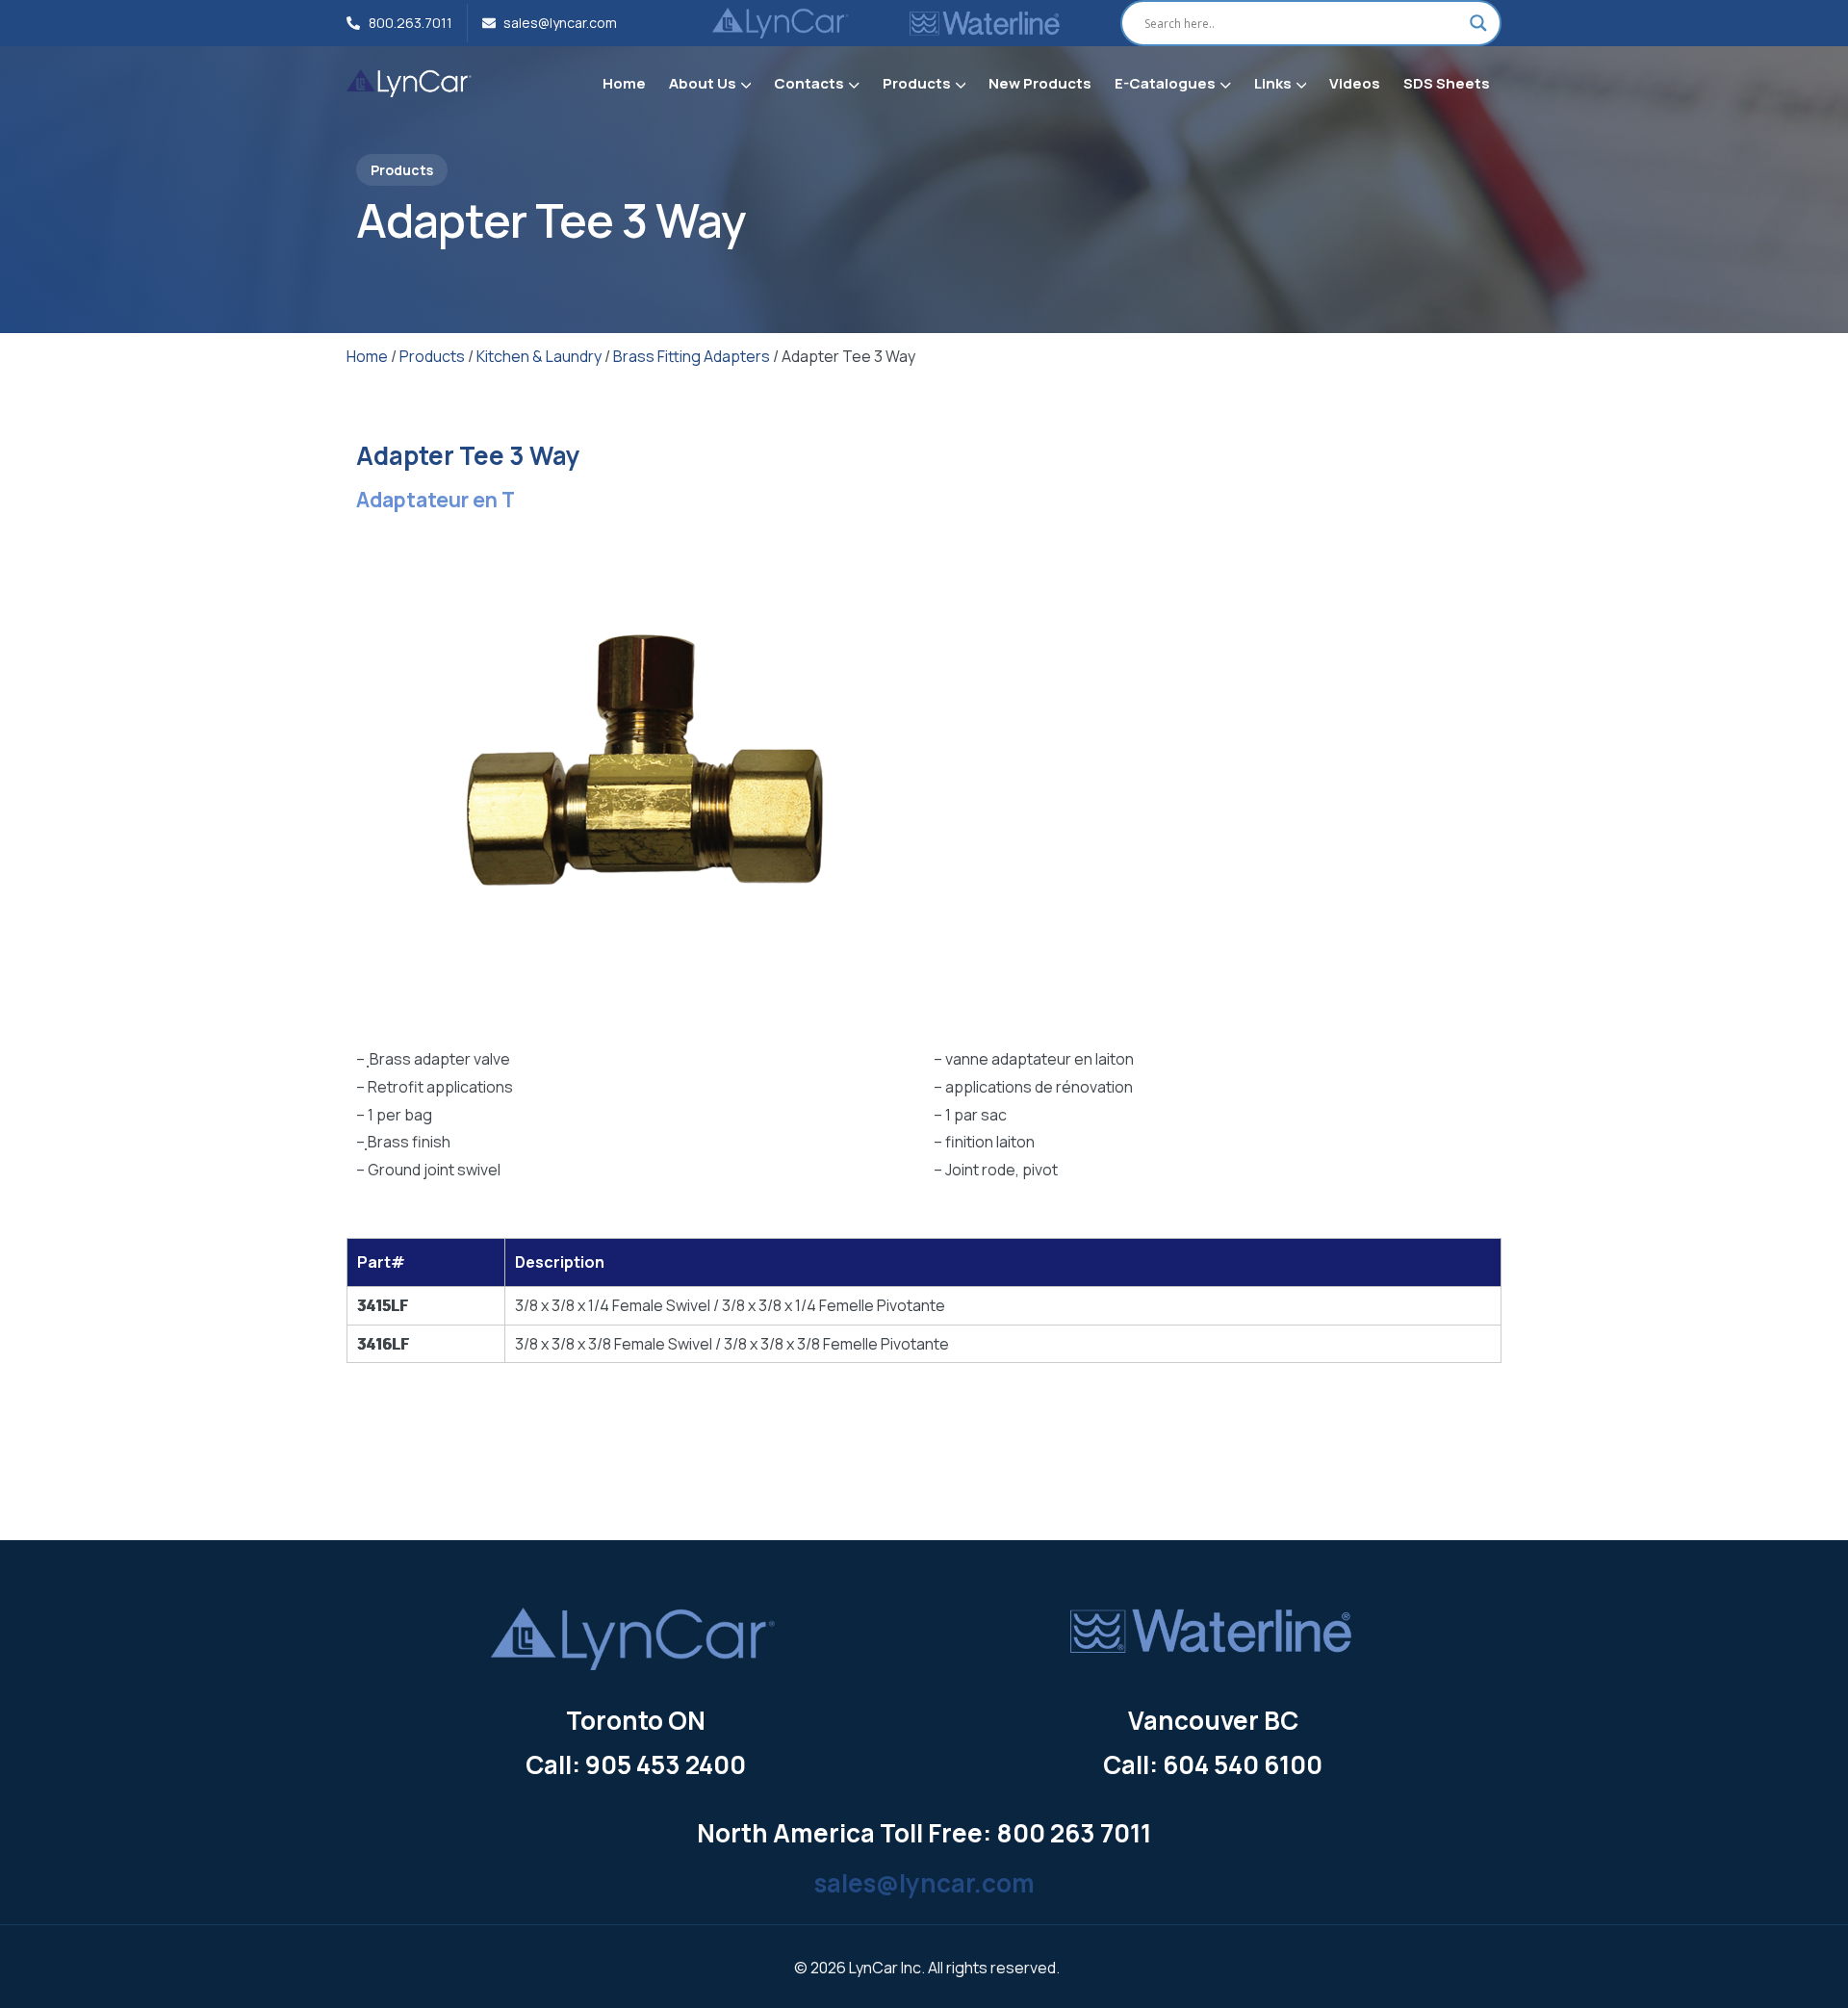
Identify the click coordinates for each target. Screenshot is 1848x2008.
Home (367, 356)
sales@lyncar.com (924, 1883)
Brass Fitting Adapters (692, 356)
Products (432, 356)
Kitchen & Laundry (539, 356)
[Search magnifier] (1478, 23)
